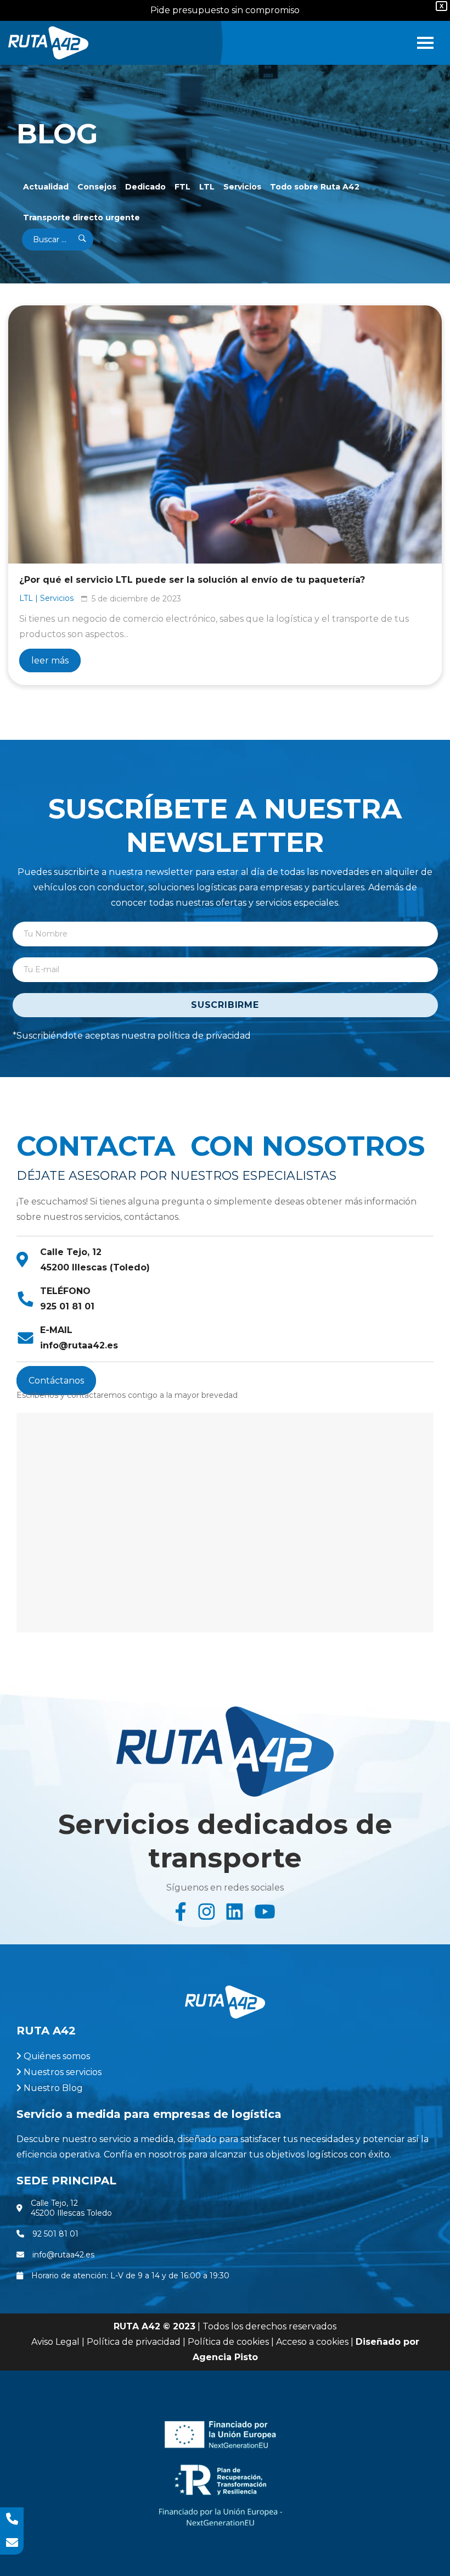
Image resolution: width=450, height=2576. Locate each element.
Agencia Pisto (225, 2357)
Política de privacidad (134, 2342)
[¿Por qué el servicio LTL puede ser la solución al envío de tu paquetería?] (225, 434)
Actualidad (46, 187)
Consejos (97, 187)
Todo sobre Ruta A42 (315, 187)
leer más (50, 660)
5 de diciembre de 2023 (136, 599)
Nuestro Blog (53, 2088)
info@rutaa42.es (79, 1345)
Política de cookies (228, 2342)
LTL (207, 187)
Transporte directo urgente (81, 218)
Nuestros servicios (63, 2072)
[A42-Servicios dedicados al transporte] (48, 43)
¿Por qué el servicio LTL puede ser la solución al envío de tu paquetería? (192, 580)
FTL (182, 187)
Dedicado (145, 187)
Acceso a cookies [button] (312, 2342)
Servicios (242, 187)
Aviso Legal (55, 2342)
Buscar (75, 239)
